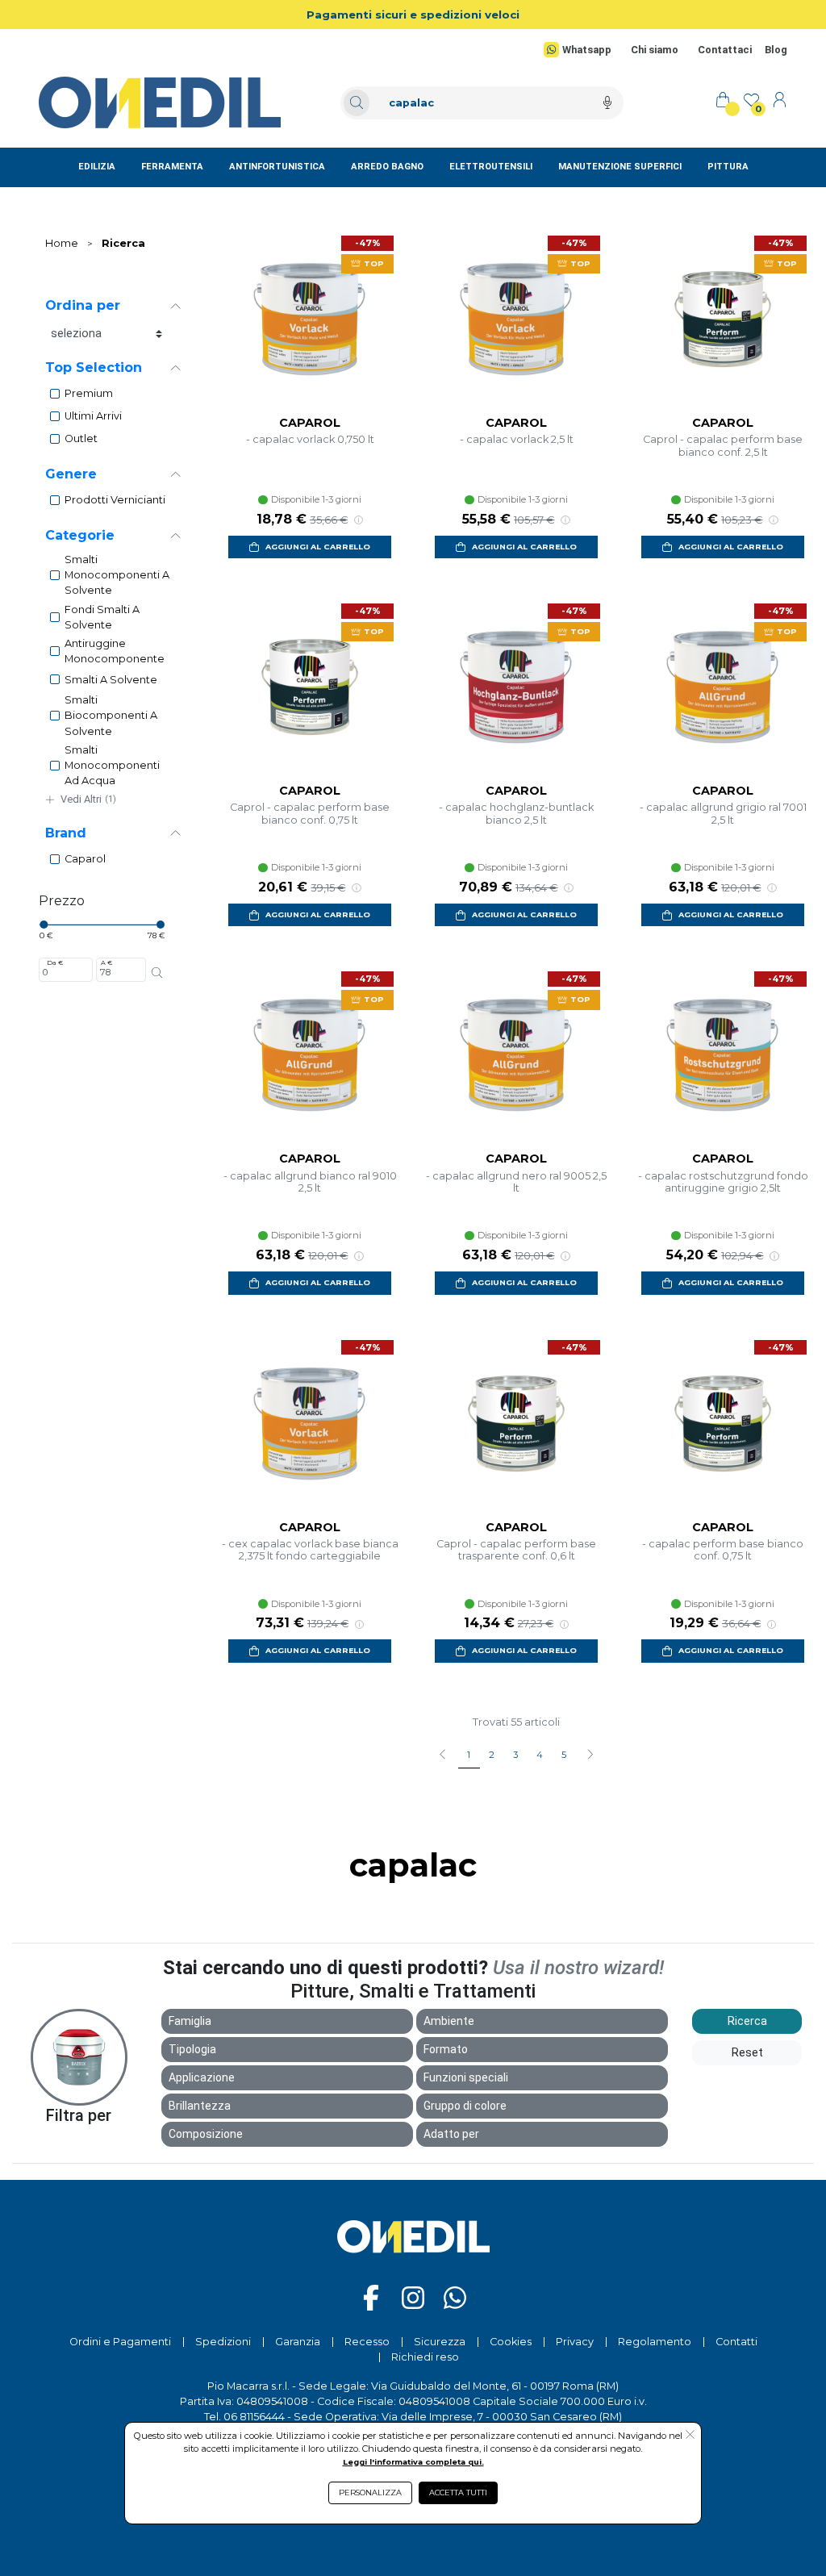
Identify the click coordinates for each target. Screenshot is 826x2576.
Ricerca (123, 243)
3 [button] (515, 1755)
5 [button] (564, 1755)
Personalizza (370, 2492)
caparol (85, 859)
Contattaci (725, 50)
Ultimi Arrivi (93, 416)
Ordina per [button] (83, 305)
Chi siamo (655, 50)
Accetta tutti (458, 2492)
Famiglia (190, 2021)
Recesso (367, 2342)
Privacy (575, 2342)
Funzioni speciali (466, 2077)
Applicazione (202, 2077)
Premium (89, 393)
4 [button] (540, 1755)
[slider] (44, 925)
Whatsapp (587, 50)
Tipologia (192, 2049)
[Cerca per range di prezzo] (157, 973)
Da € (55, 962)
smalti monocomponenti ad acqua (112, 765)
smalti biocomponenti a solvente (111, 715)
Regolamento (655, 2342)
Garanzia (298, 2342)
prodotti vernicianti (115, 500)
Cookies (511, 2342)
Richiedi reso (425, 2357)
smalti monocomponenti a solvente (117, 575)
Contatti (736, 2342)
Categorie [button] (80, 535)
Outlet (81, 438)
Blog (776, 50)
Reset (747, 2052)
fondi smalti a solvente (102, 617)
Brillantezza (200, 2106)
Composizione (206, 2134)
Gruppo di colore (465, 2106)
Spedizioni (223, 2342)
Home (62, 243)
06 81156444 (254, 2417)
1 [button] (469, 1755)
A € (106, 962)
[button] (590, 1756)
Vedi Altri (88, 799)
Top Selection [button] (94, 367)
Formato (446, 2049)
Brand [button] (66, 833)
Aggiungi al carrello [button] (318, 547)
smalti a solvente (111, 680)
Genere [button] (71, 474)
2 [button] (492, 1755)
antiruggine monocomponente (115, 651)
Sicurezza (440, 2342)
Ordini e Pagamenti (120, 2342)
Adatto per (451, 2134)
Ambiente (449, 2021)
